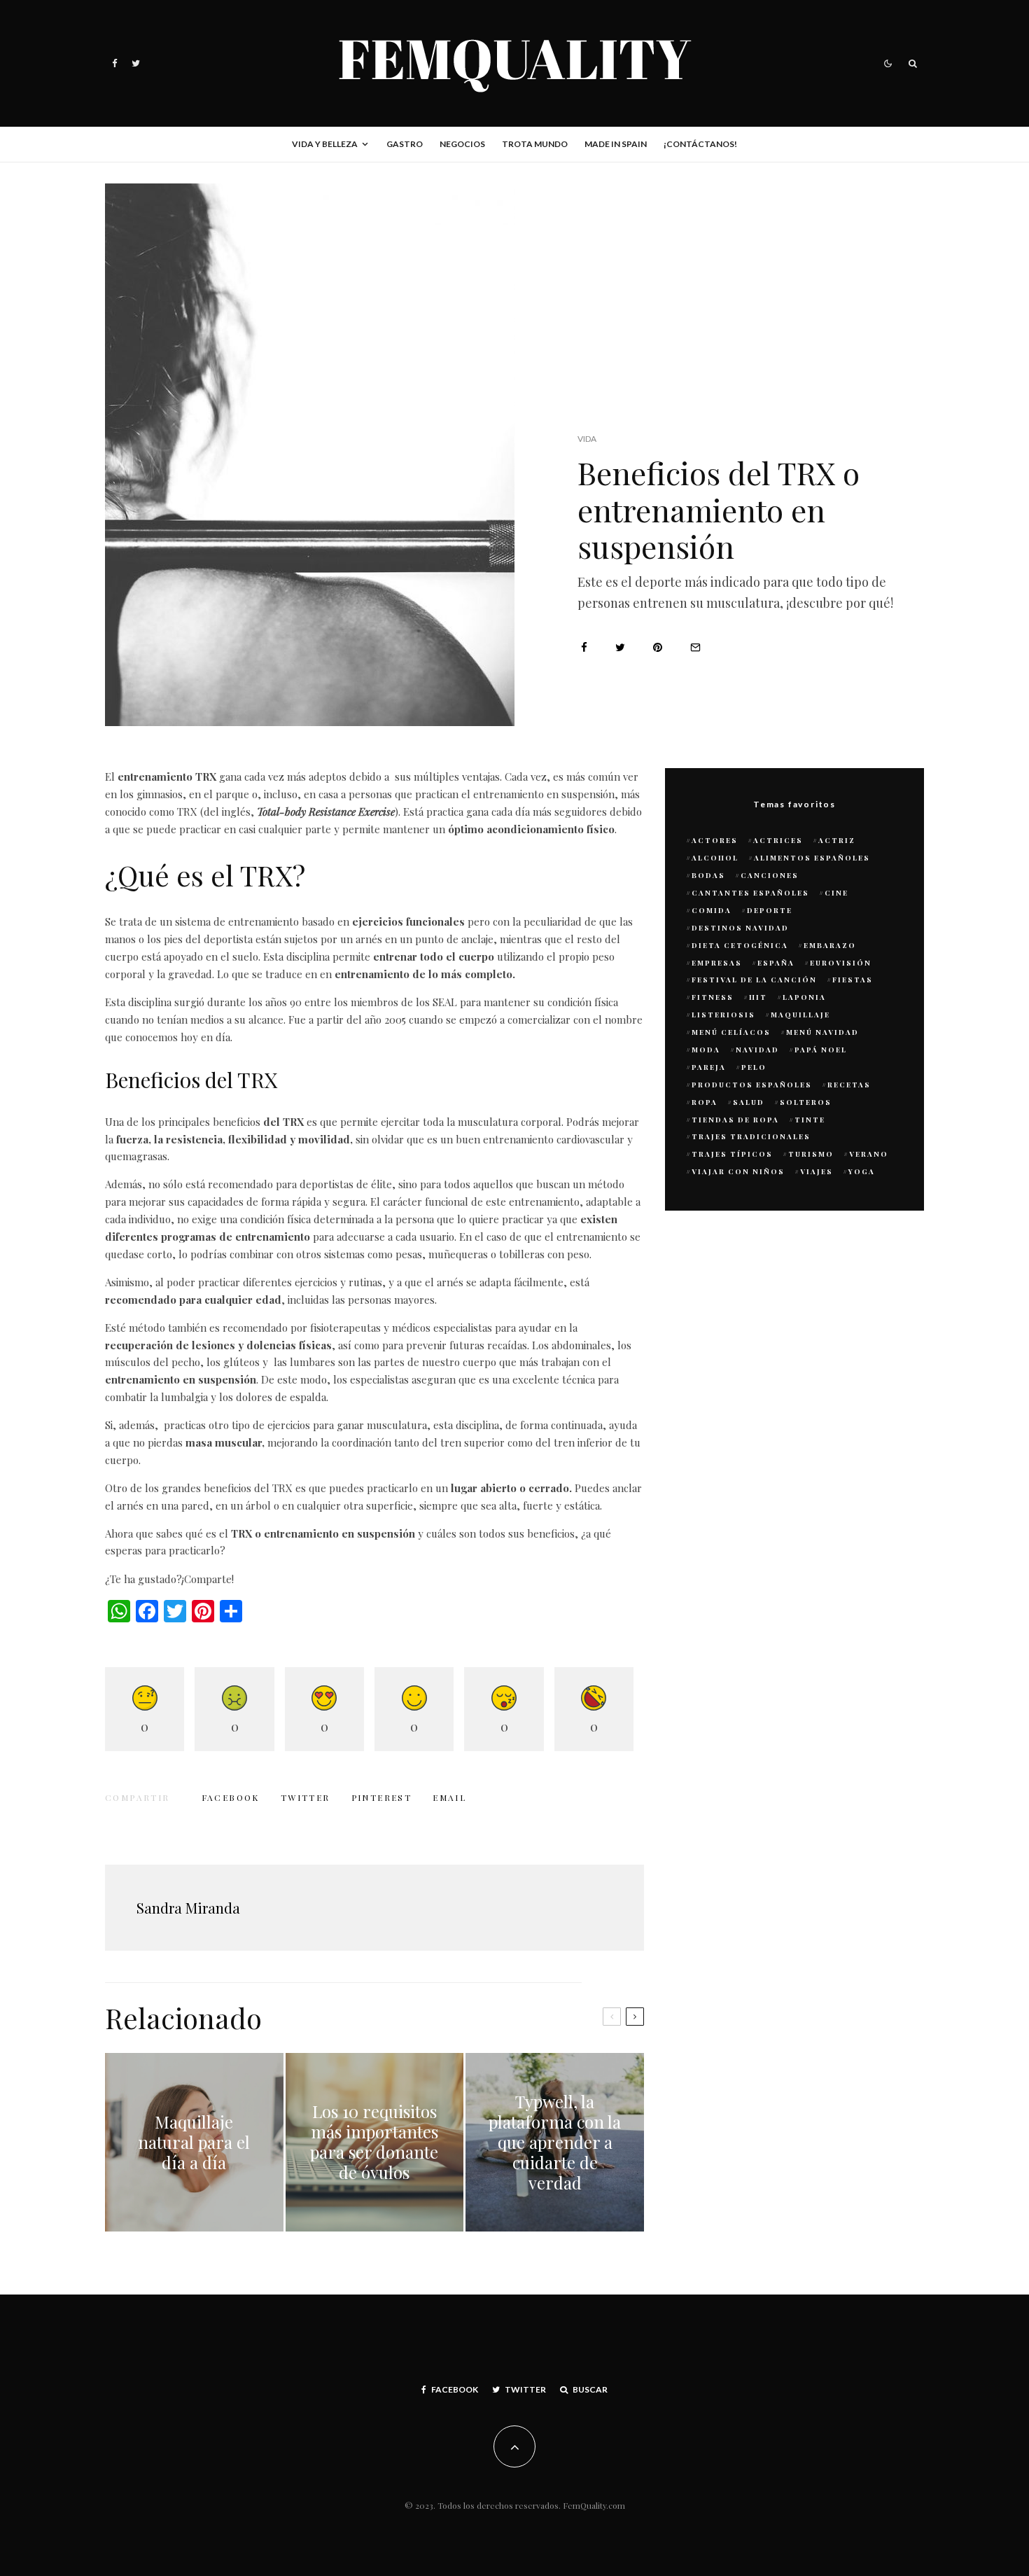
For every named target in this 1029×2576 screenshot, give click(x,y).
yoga (862, 1171)
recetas (849, 1085)
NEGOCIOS (462, 144)
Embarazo (830, 945)
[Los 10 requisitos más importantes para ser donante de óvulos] (375, 2142)
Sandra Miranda (188, 1908)
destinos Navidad (740, 928)
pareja (709, 1067)
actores (715, 840)
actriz (837, 840)
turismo (811, 1154)
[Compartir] (584, 647)
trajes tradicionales (751, 1136)
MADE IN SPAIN (616, 144)
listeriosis (723, 1015)
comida (712, 910)
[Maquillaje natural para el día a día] (194, 2142)
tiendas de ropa (735, 1120)
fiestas (853, 980)
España (776, 963)
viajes (817, 1171)
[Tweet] (620, 647)
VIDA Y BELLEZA (325, 144)
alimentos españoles (812, 858)
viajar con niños (738, 1171)
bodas (708, 875)
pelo (754, 1067)
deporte (770, 910)
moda (706, 1050)
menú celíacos (731, 1032)
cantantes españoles (750, 893)
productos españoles (752, 1085)
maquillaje (800, 1015)
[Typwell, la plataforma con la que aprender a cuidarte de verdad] (555, 2142)
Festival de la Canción (754, 980)
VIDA (587, 439)
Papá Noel (821, 1050)
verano (869, 1154)
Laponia (804, 997)
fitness (713, 997)
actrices (778, 840)
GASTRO (405, 144)
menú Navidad (822, 1032)
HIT (758, 997)
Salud (749, 1102)
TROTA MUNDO (535, 144)
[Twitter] (136, 63)
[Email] (695, 647)
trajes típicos (732, 1154)
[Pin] (658, 647)
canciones (770, 875)
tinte (810, 1120)
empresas (717, 963)
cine (836, 893)
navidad (757, 1050)
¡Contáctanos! (700, 144)
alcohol (715, 858)
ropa (705, 1102)
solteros (806, 1102)
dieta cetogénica (740, 945)
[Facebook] (115, 63)
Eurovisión (841, 963)
